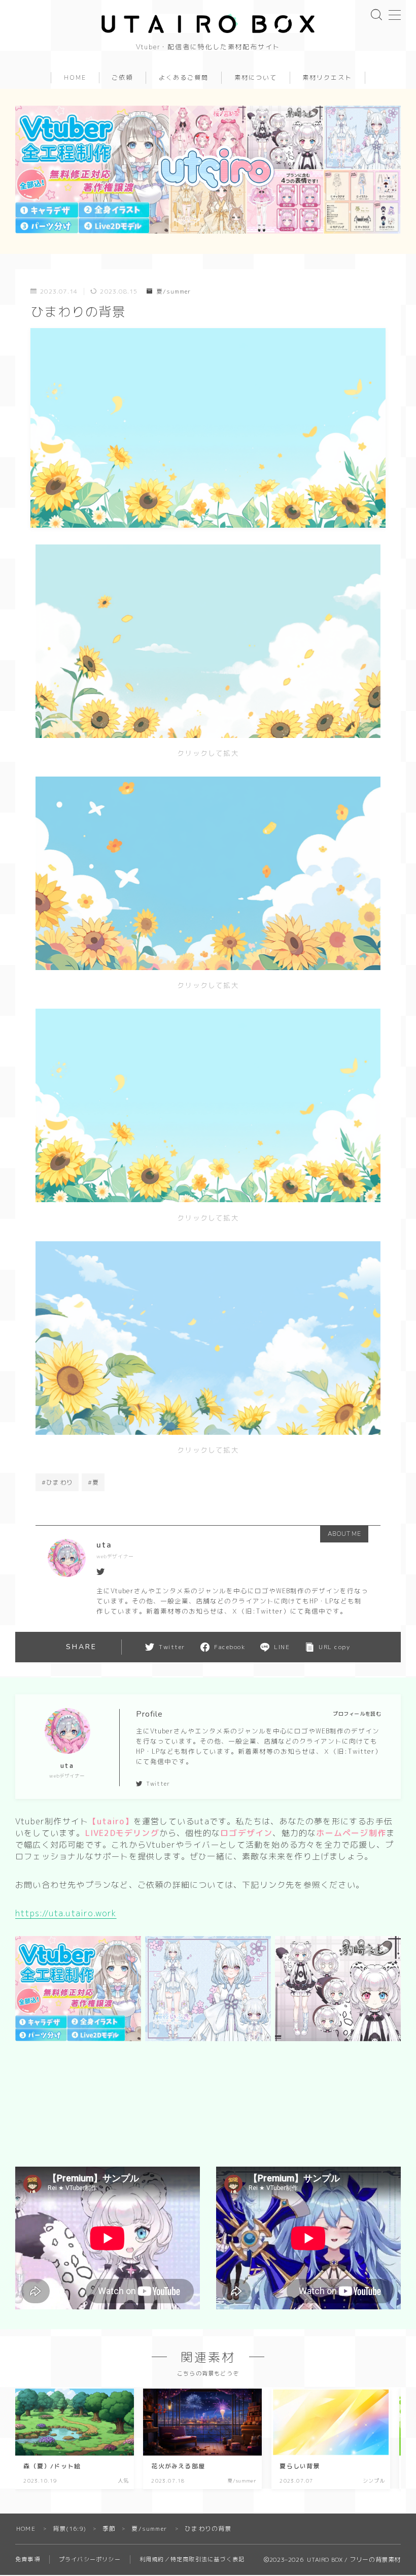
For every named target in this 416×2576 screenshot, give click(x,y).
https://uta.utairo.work (66, 1913)
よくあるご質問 (183, 78)
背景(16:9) (70, 2529)
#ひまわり (57, 1482)
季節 (109, 2529)
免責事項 (28, 2559)
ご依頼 (122, 78)
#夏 (93, 1482)
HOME (75, 78)
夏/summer (174, 291)
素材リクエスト (327, 78)
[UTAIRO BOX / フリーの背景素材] (208, 23)
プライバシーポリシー (90, 2559)
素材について (255, 78)
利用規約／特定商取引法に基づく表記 (192, 2559)
